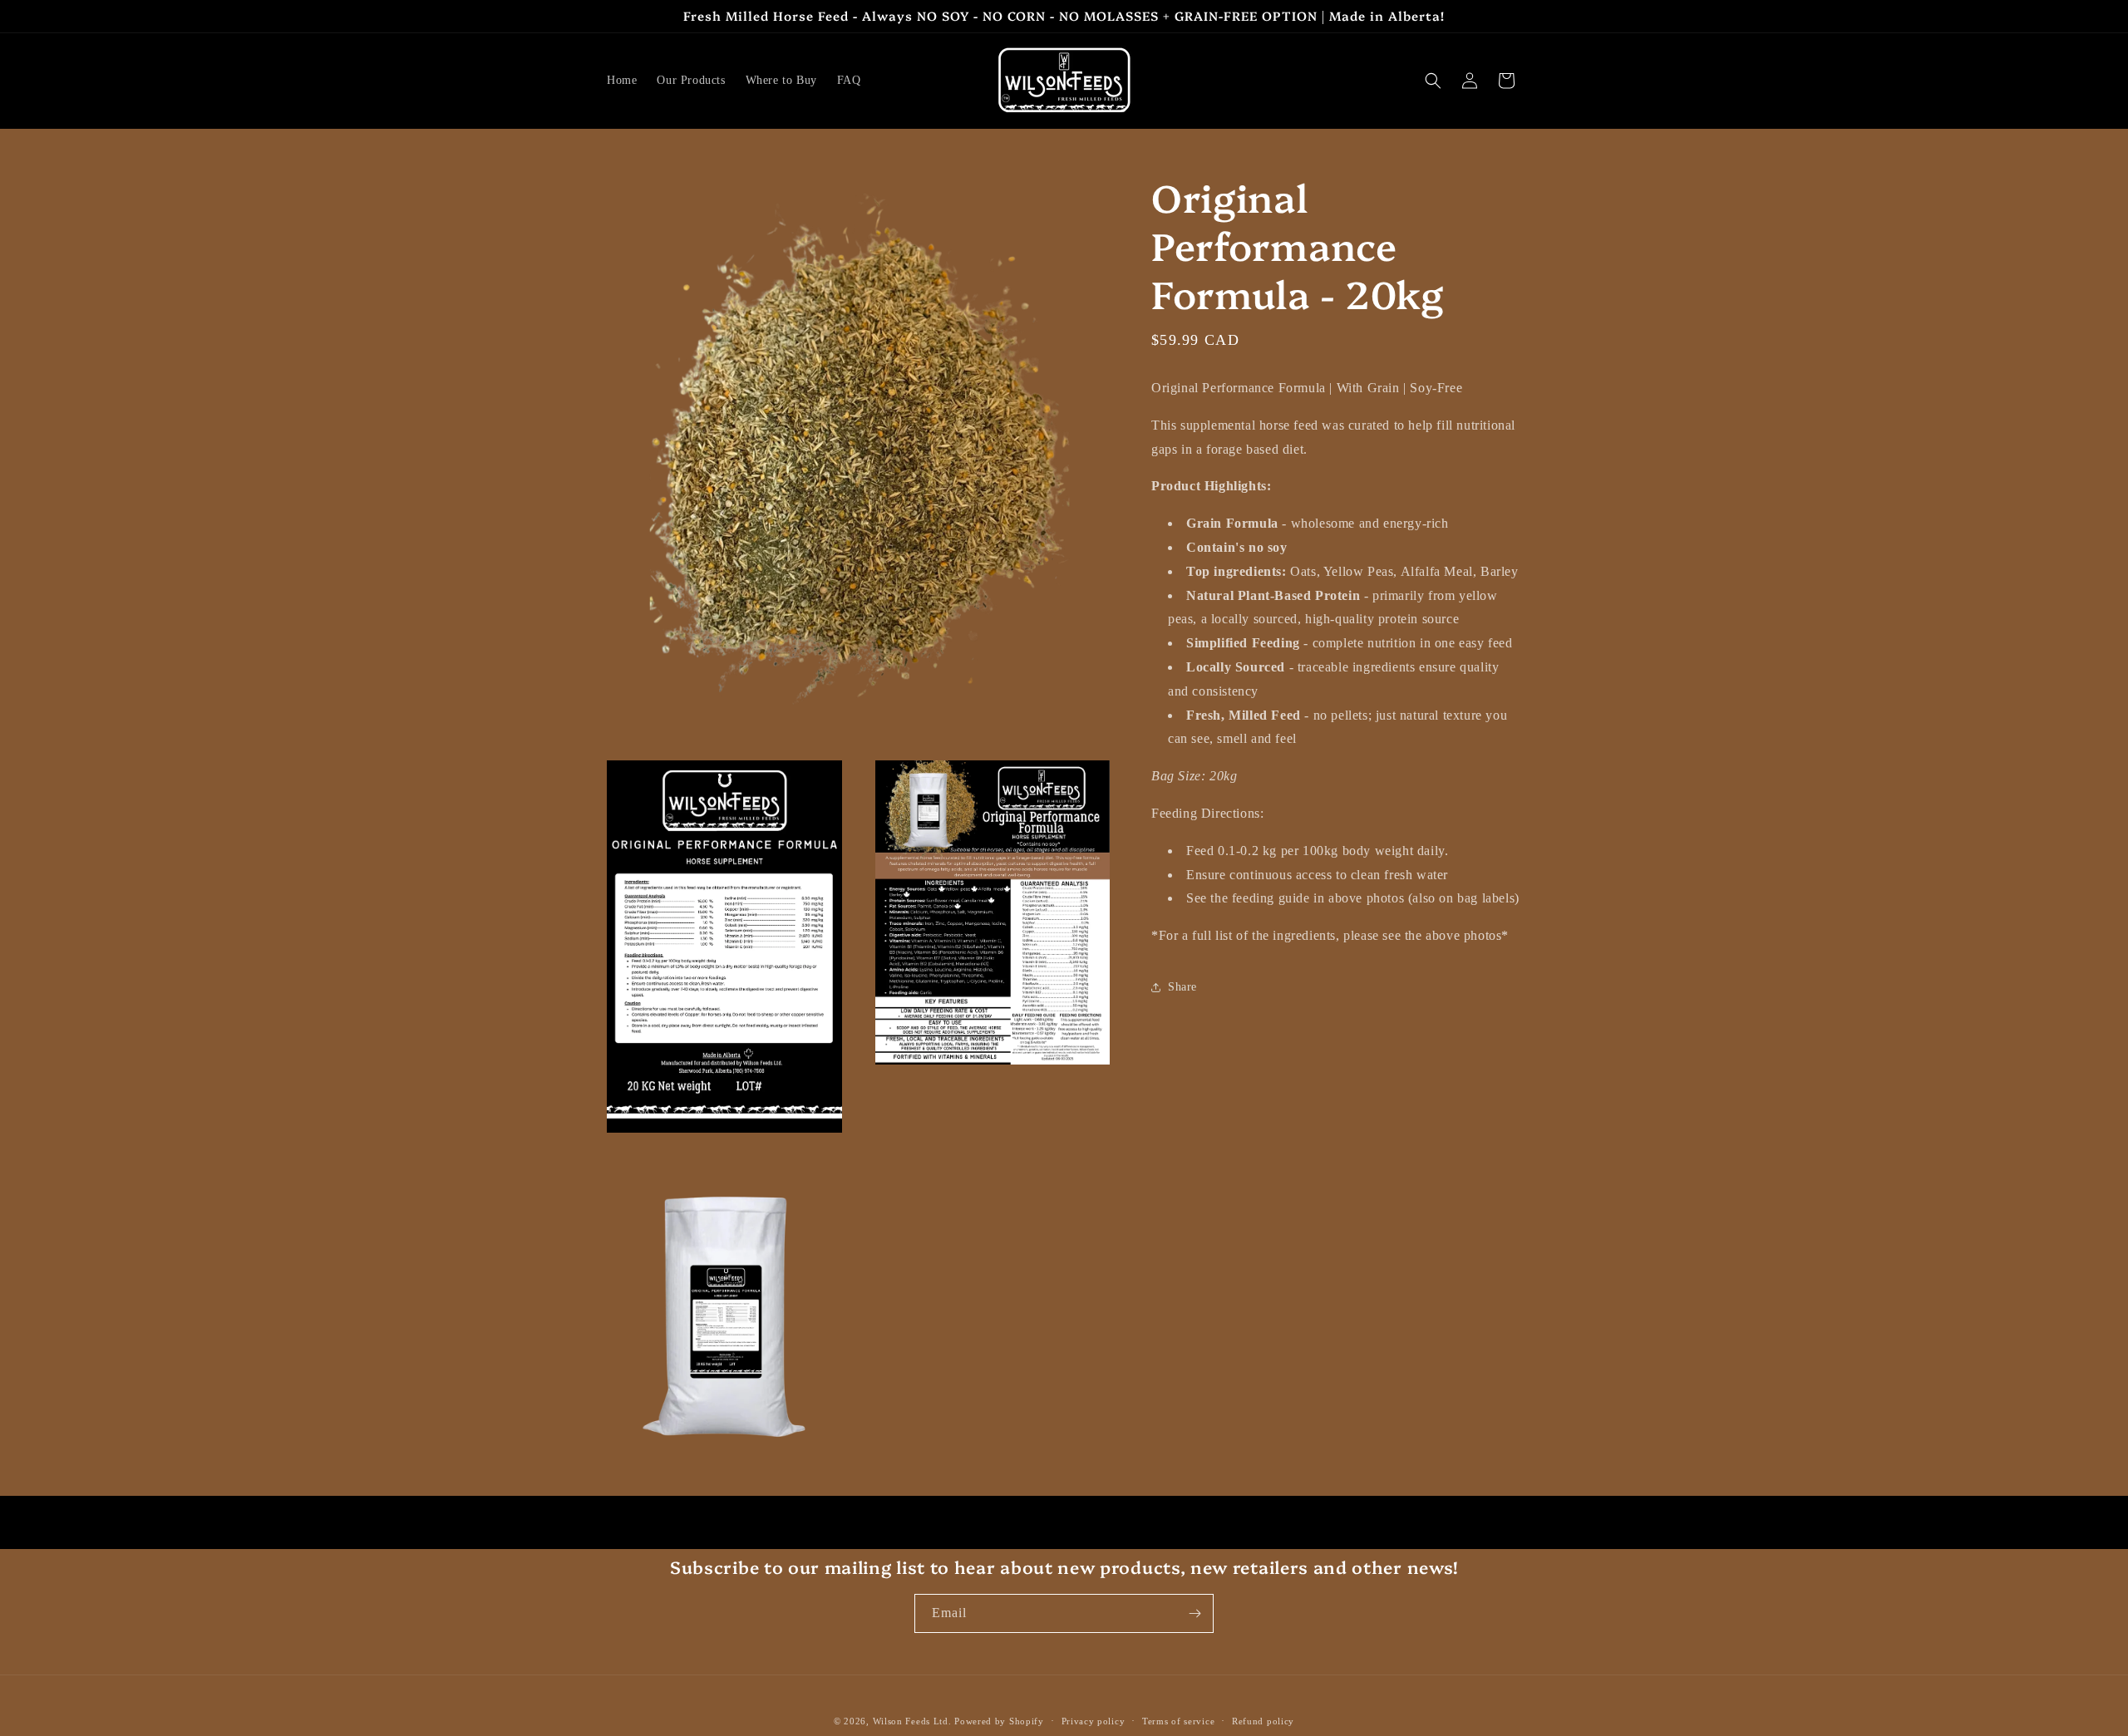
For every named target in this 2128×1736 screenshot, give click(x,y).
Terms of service (1178, 1721)
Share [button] (1182, 987)
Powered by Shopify (999, 1721)
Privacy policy (1094, 1721)
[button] (1433, 81)
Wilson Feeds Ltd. (912, 1721)
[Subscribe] (1195, 1613)
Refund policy (1263, 1721)
